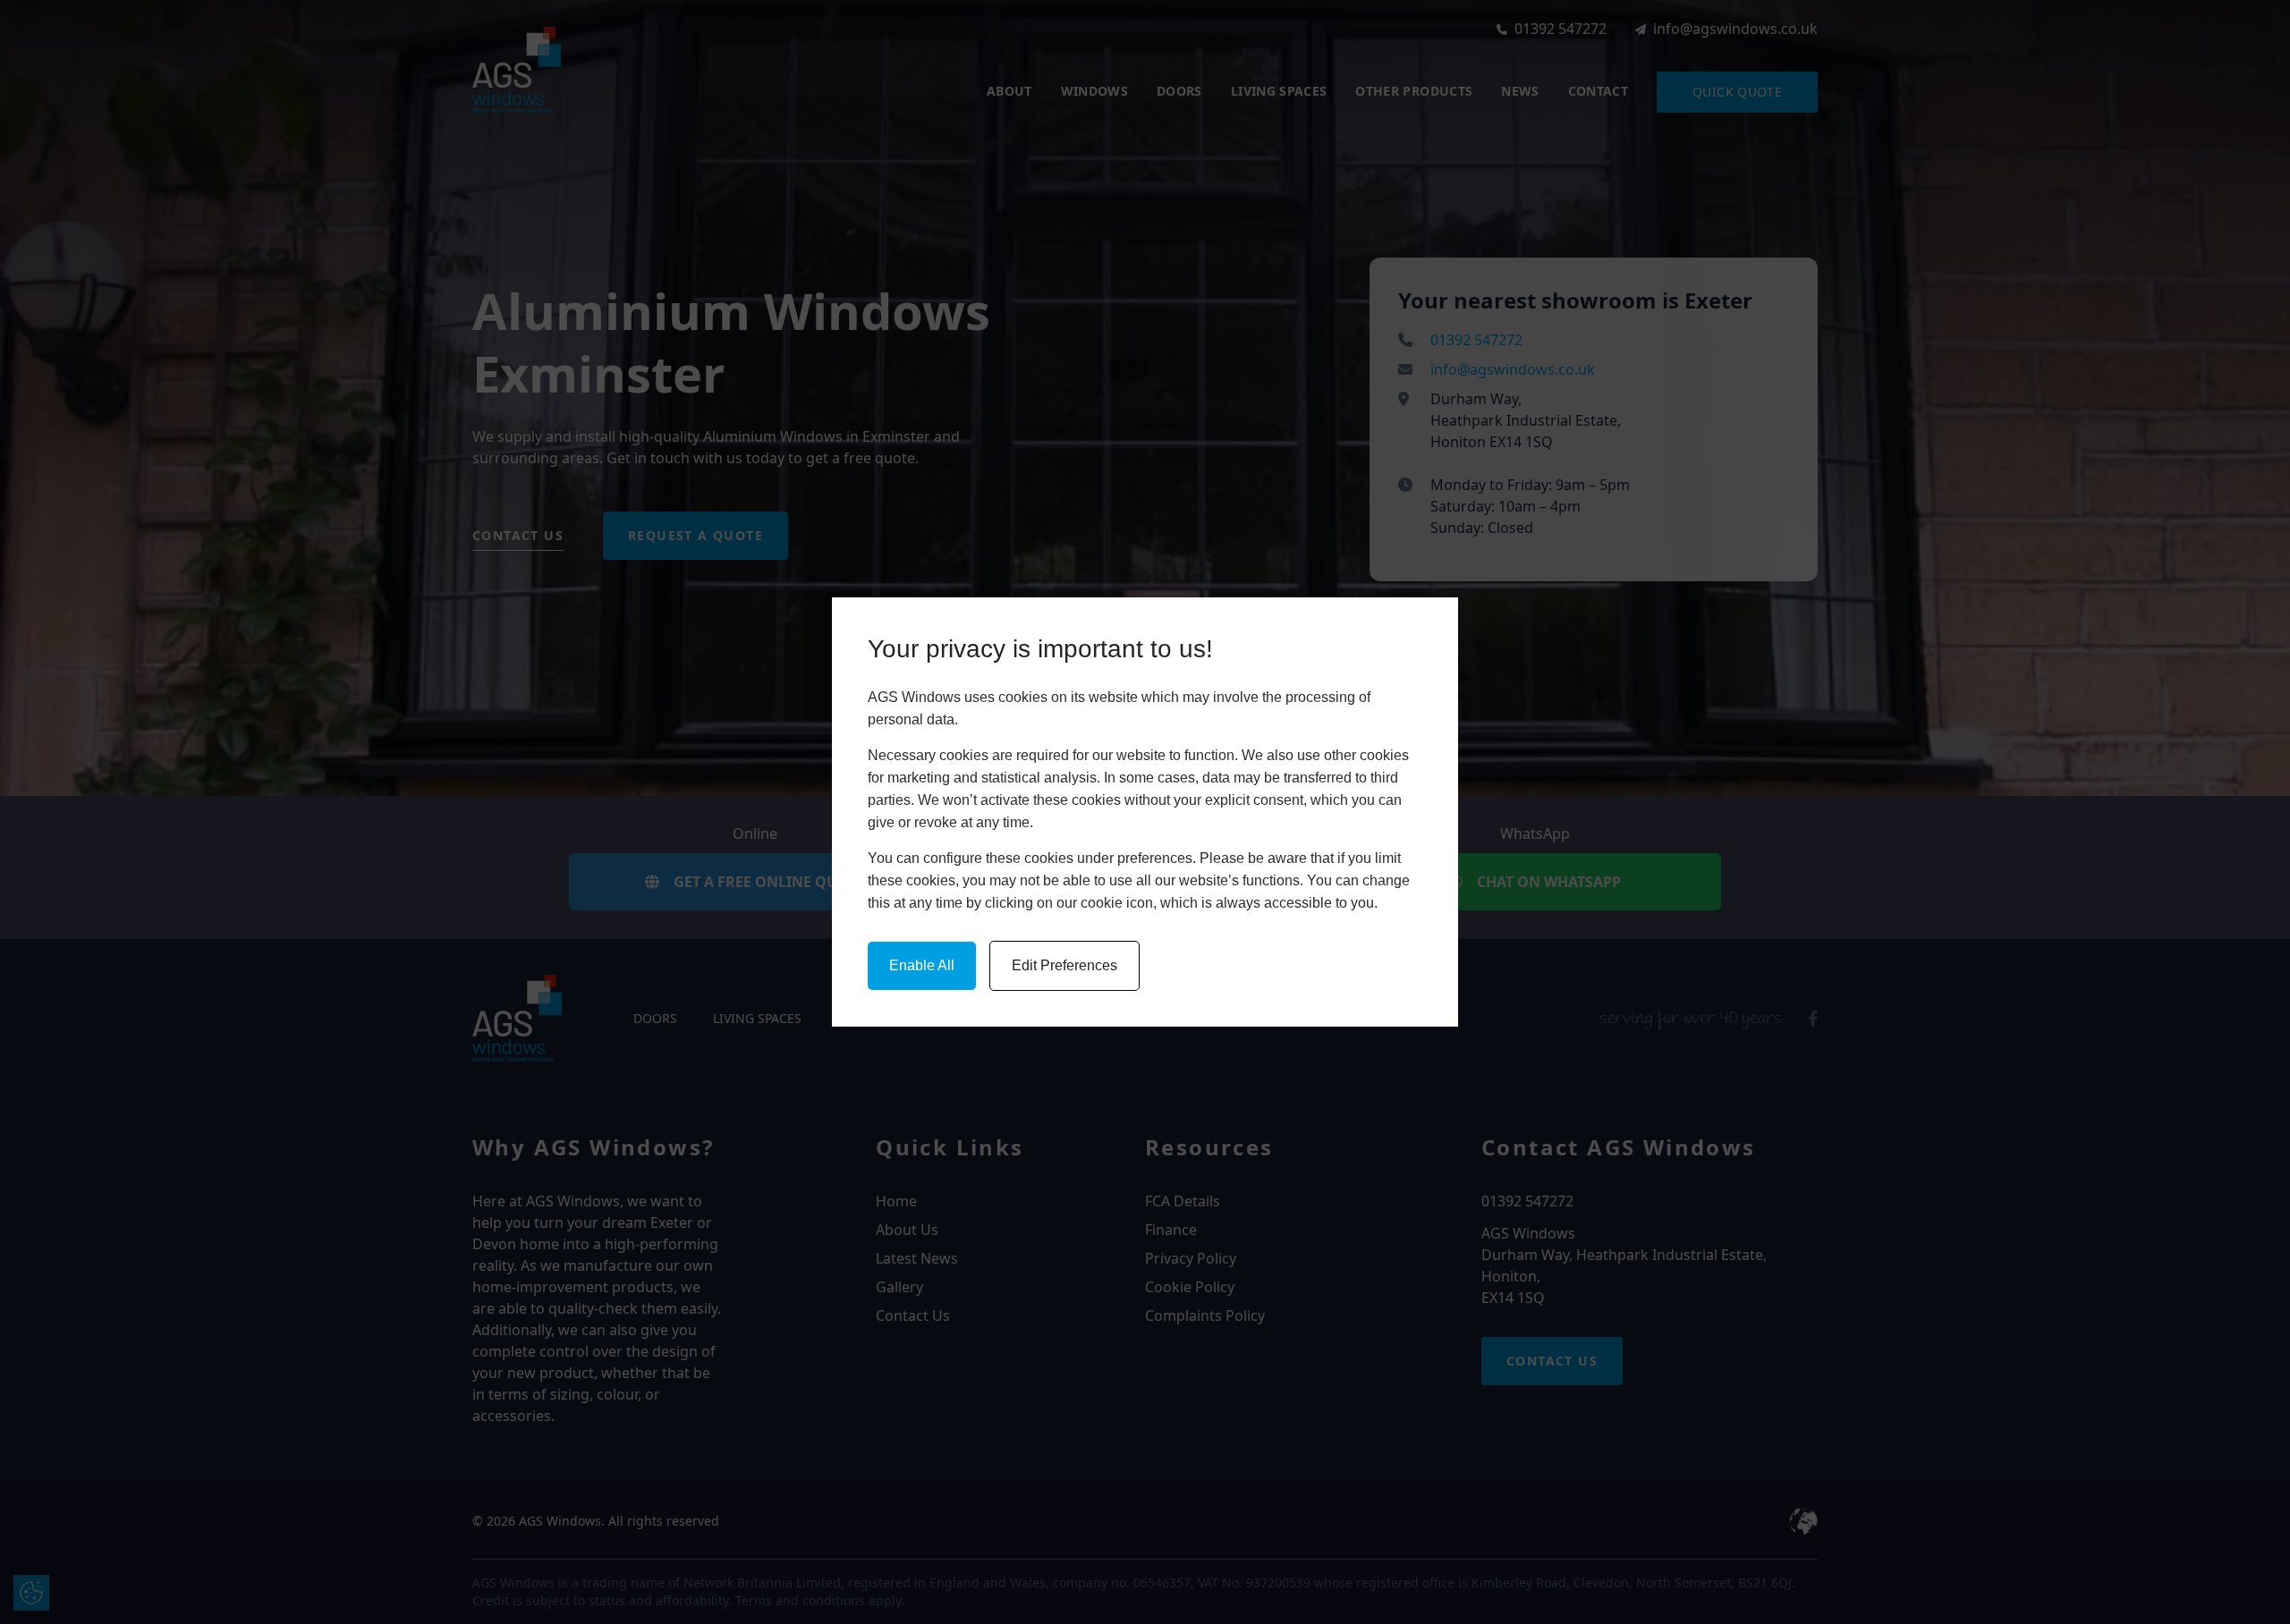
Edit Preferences (1064, 965)
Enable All (922, 965)
